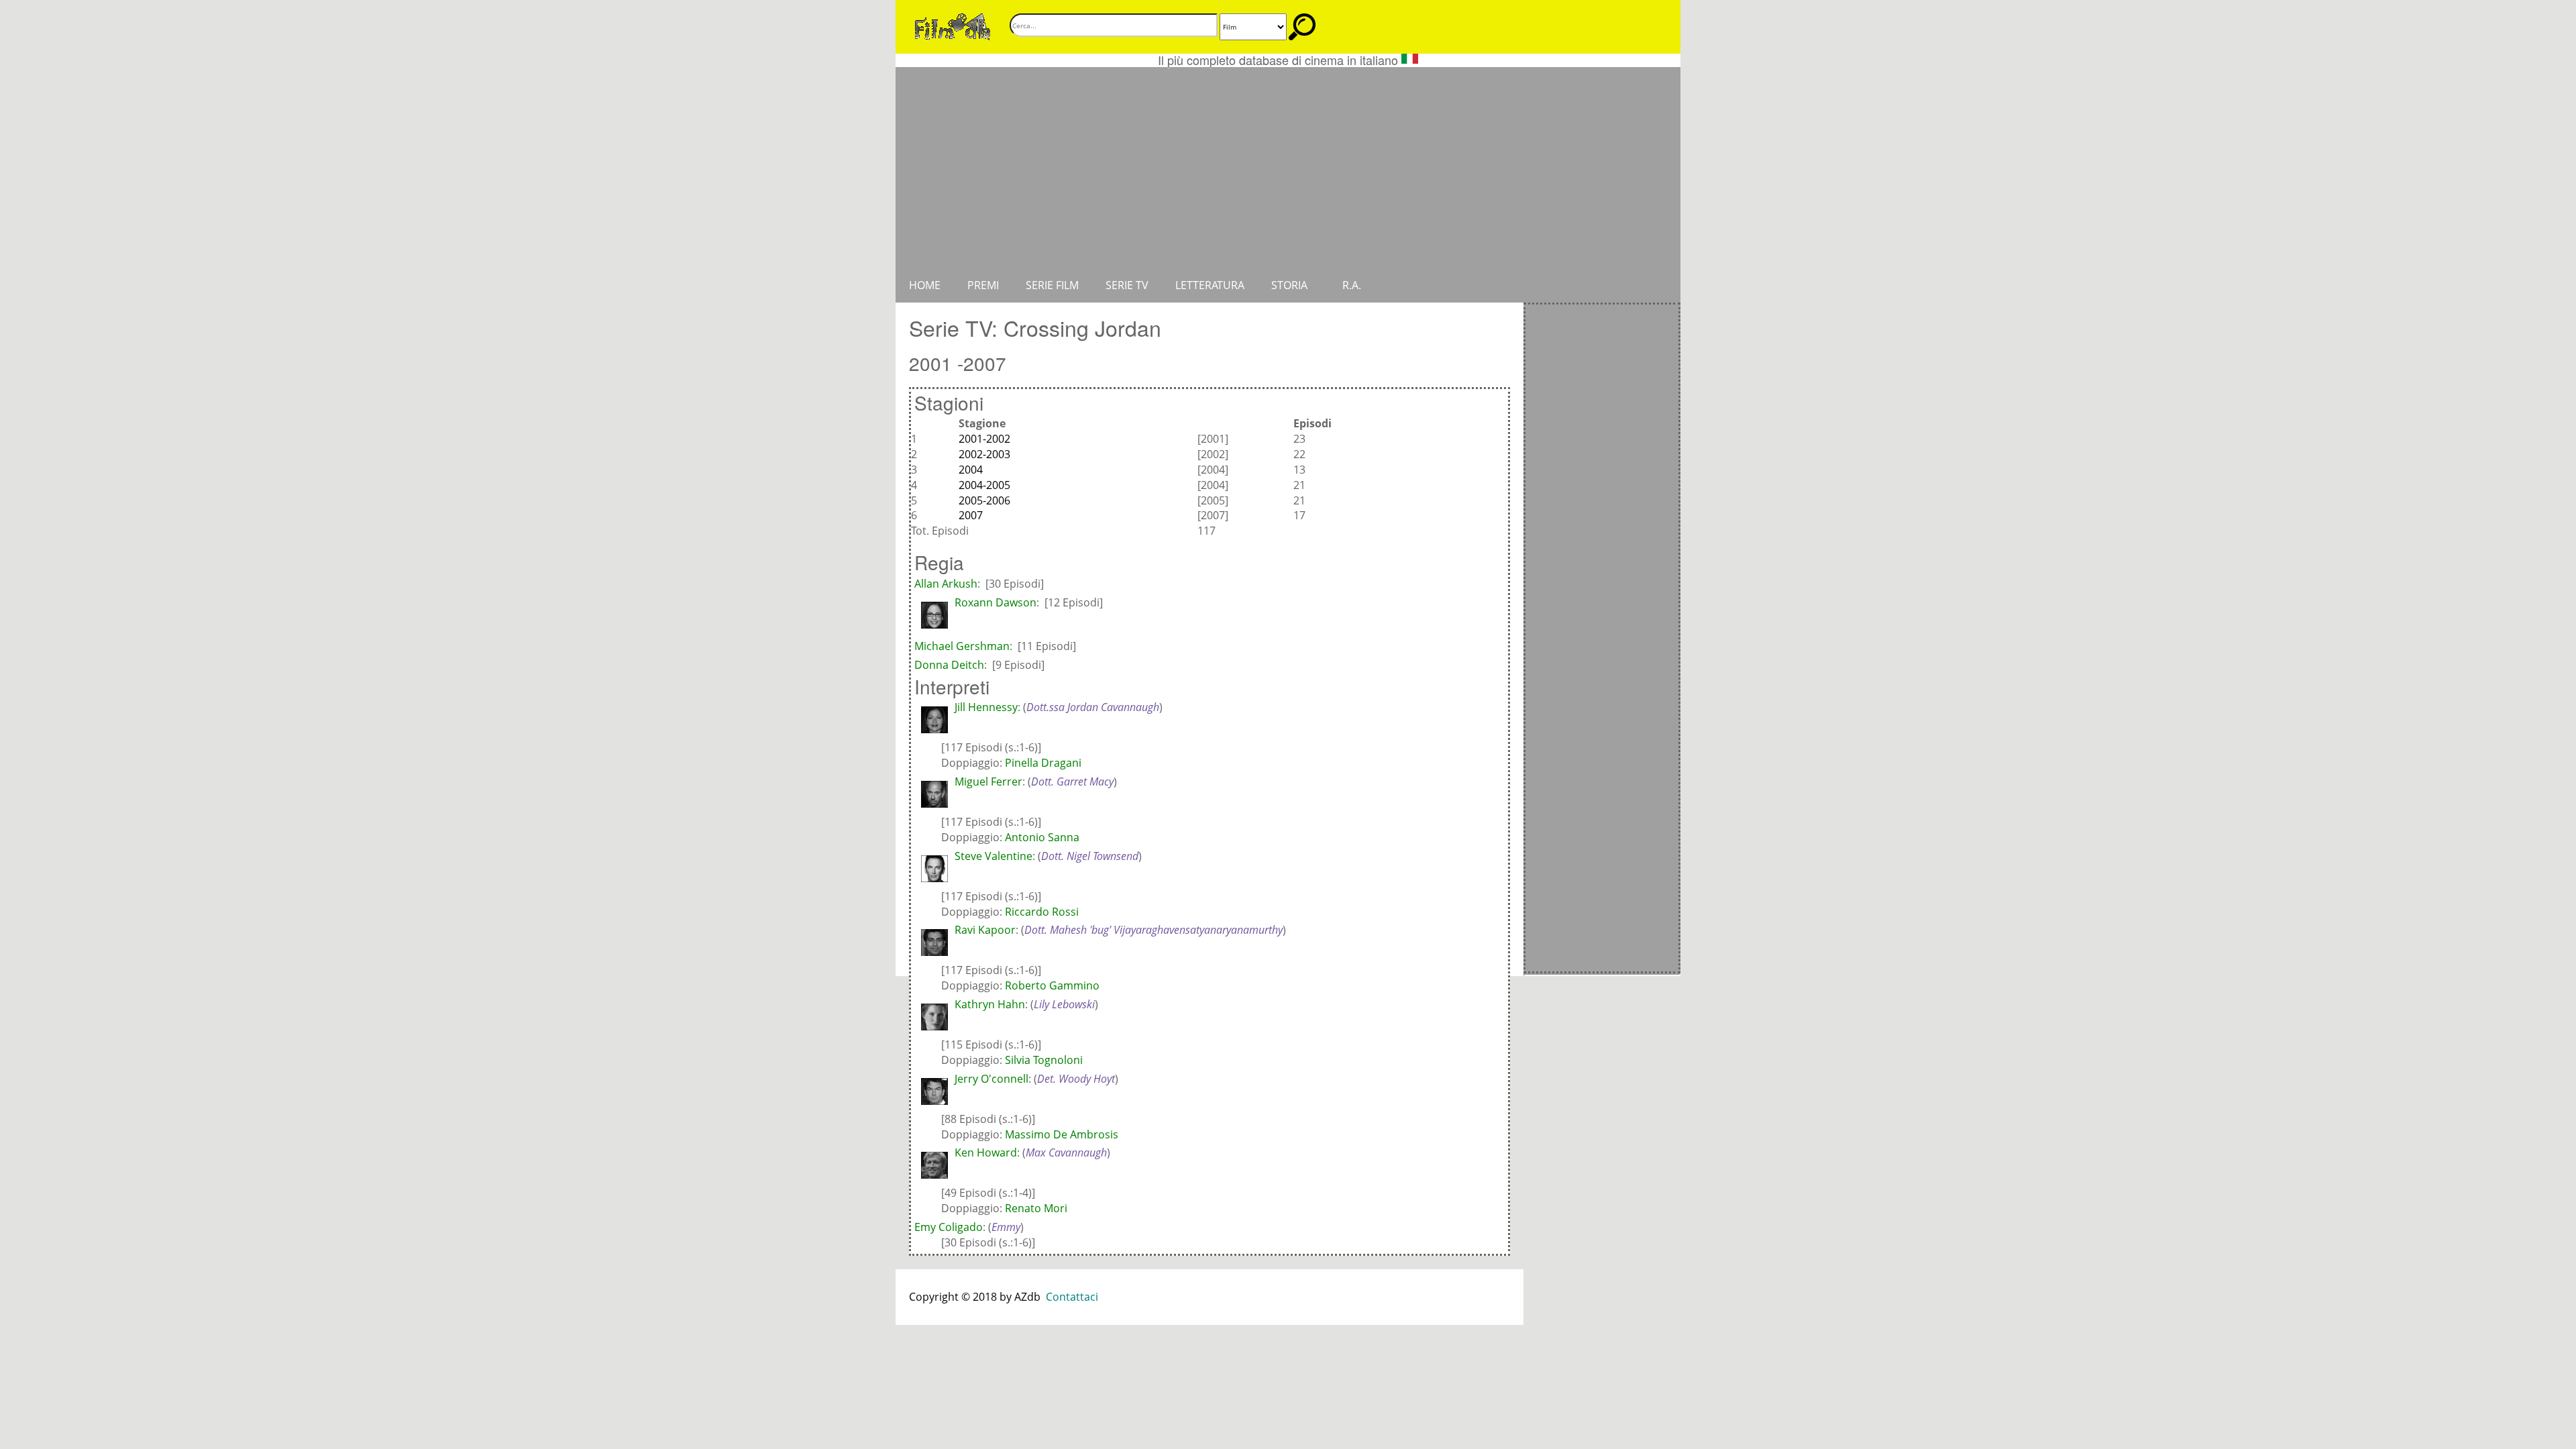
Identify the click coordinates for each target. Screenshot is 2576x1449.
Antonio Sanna (1042, 837)
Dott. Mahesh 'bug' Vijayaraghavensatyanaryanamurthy (1153, 930)
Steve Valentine (994, 856)
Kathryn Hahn (990, 1004)
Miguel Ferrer (988, 782)
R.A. (1352, 285)
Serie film (1052, 285)
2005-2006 (984, 500)
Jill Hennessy (986, 707)
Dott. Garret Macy (1072, 782)
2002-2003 (984, 454)
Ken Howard (986, 1152)
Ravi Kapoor (985, 930)
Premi (983, 285)
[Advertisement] (1288, 168)
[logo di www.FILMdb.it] (953, 25)
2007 (971, 515)
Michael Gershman (962, 646)
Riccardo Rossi (1042, 912)
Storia (1289, 285)
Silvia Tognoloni (1044, 1060)
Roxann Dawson (996, 602)
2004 (971, 470)
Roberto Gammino (1052, 985)
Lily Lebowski (1064, 1004)
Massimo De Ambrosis (1062, 1134)
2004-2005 (984, 485)
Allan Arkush (946, 584)
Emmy (1006, 1227)
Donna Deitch (949, 665)
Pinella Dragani (1043, 763)
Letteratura (1210, 285)
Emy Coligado (949, 1227)
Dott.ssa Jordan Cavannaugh (1093, 707)
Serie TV (1127, 285)
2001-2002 (984, 439)
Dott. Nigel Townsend (1090, 856)
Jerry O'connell (991, 1079)
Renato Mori (1036, 1208)
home (925, 285)
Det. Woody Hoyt (1076, 1079)
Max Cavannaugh (1066, 1152)
